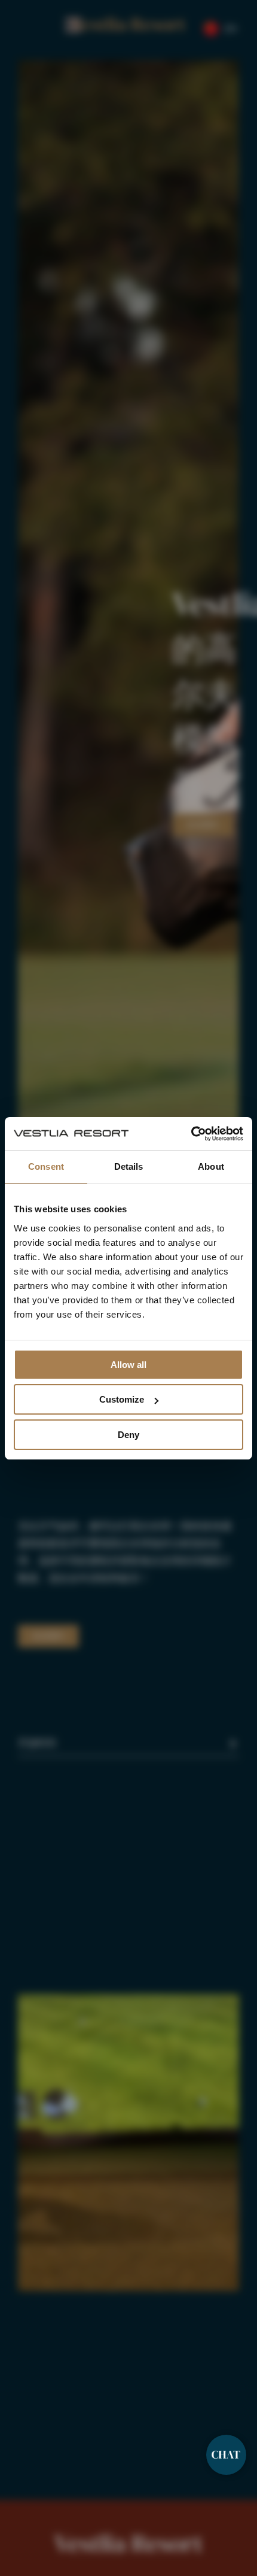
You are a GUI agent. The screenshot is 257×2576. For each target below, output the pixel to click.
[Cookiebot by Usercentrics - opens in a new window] (191, 1134)
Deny (128, 1435)
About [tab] (211, 1166)
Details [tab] (129, 1166)
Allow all (128, 1365)
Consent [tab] (46, 1166)
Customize (122, 1399)
